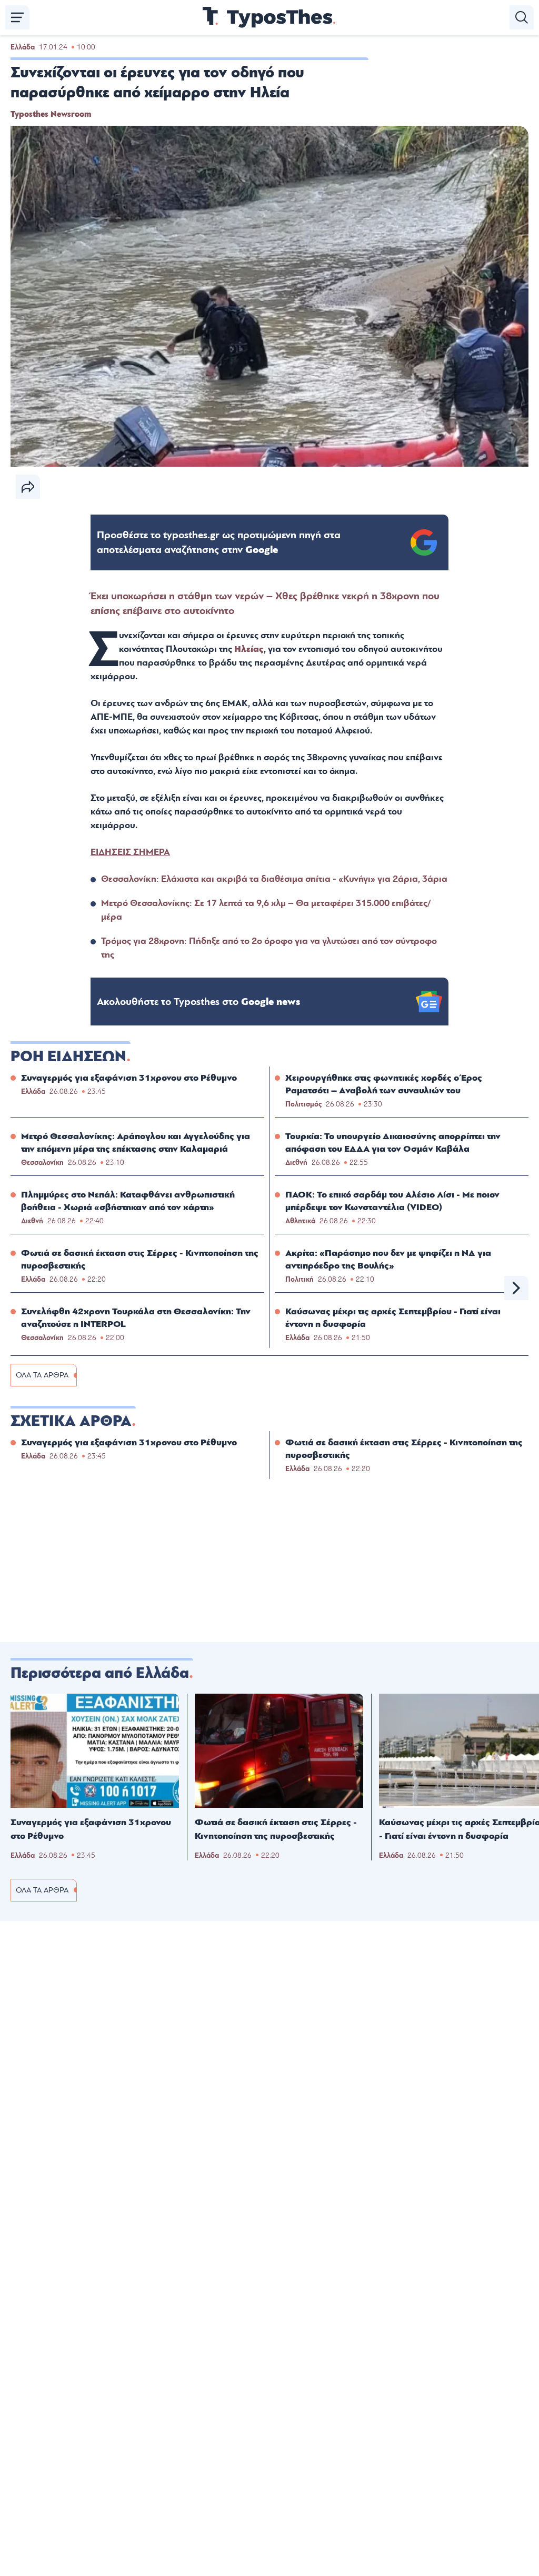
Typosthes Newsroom (51, 114)
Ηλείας (249, 649)
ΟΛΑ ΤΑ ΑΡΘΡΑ (42, 1375)
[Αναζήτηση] (522, 17)
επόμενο (516, 1288)
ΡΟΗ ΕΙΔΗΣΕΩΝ (68, 1056)
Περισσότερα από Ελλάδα (100, 1673)
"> (219, 542)
